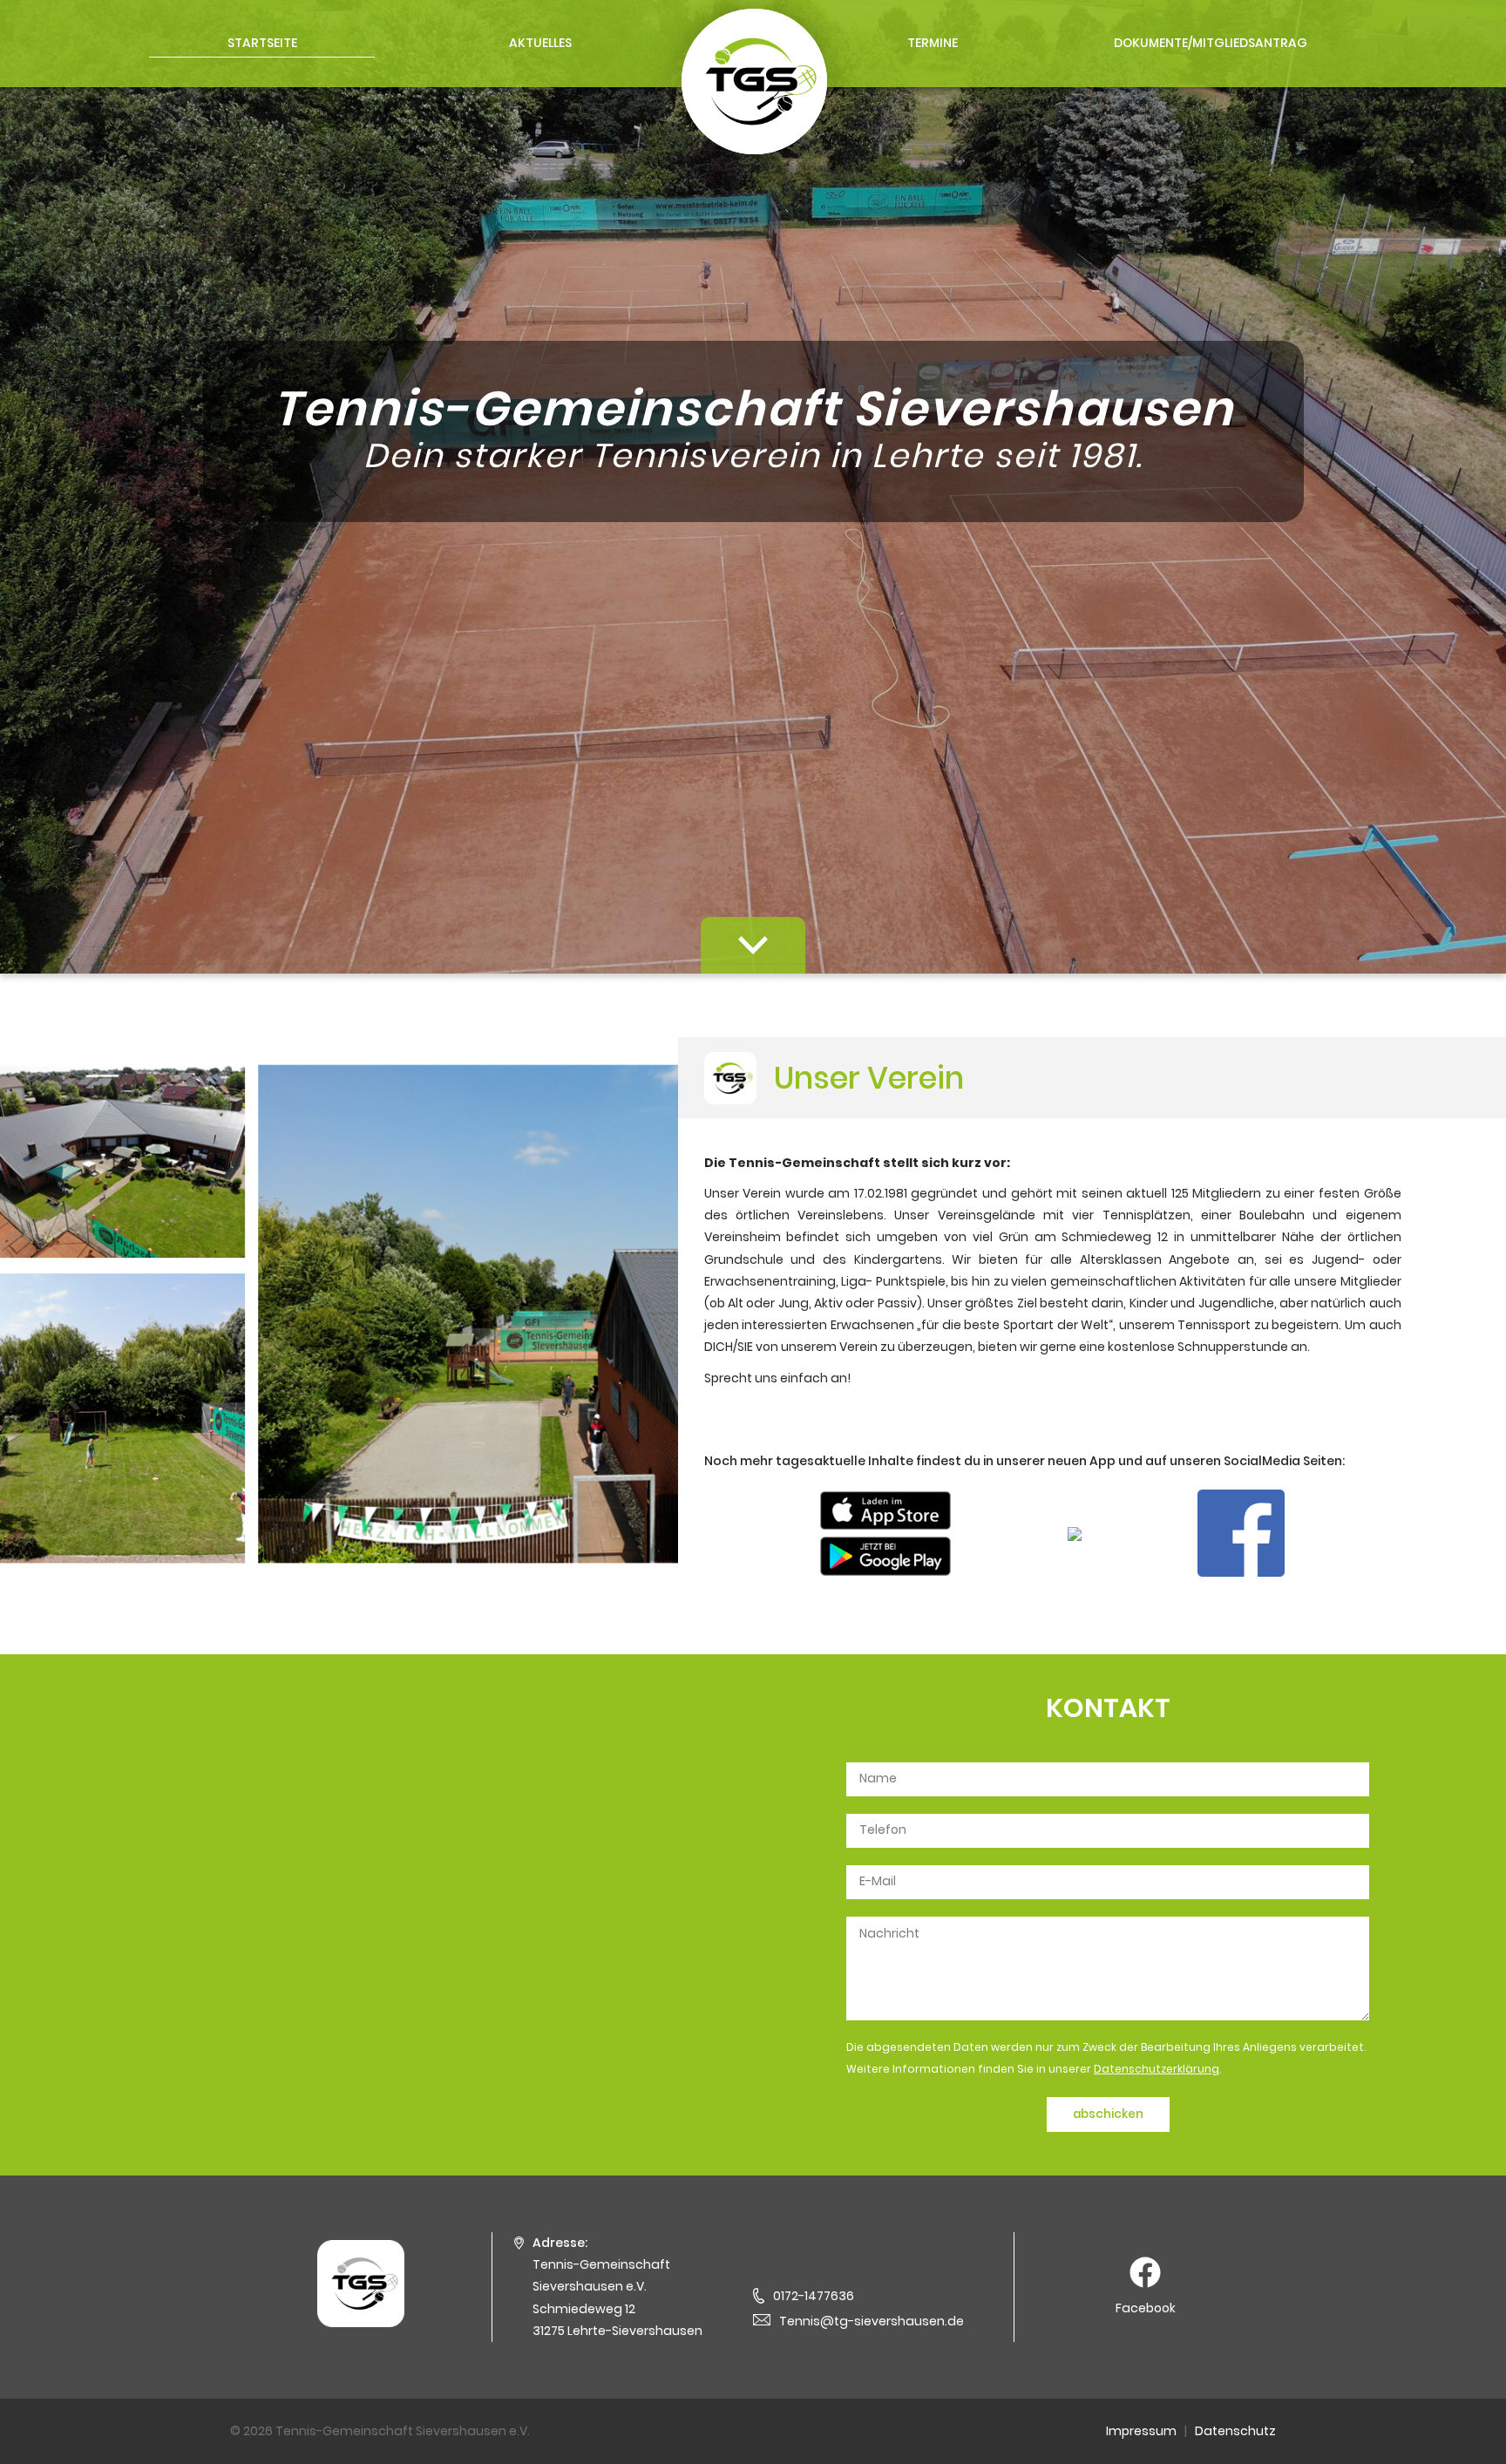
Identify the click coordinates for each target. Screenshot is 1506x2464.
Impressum (1141, 2431)
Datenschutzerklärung (1157, 2069)
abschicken (1108, 2114)
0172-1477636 (814, 2296)
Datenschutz (1235, 2431)
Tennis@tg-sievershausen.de (872, 2321)
